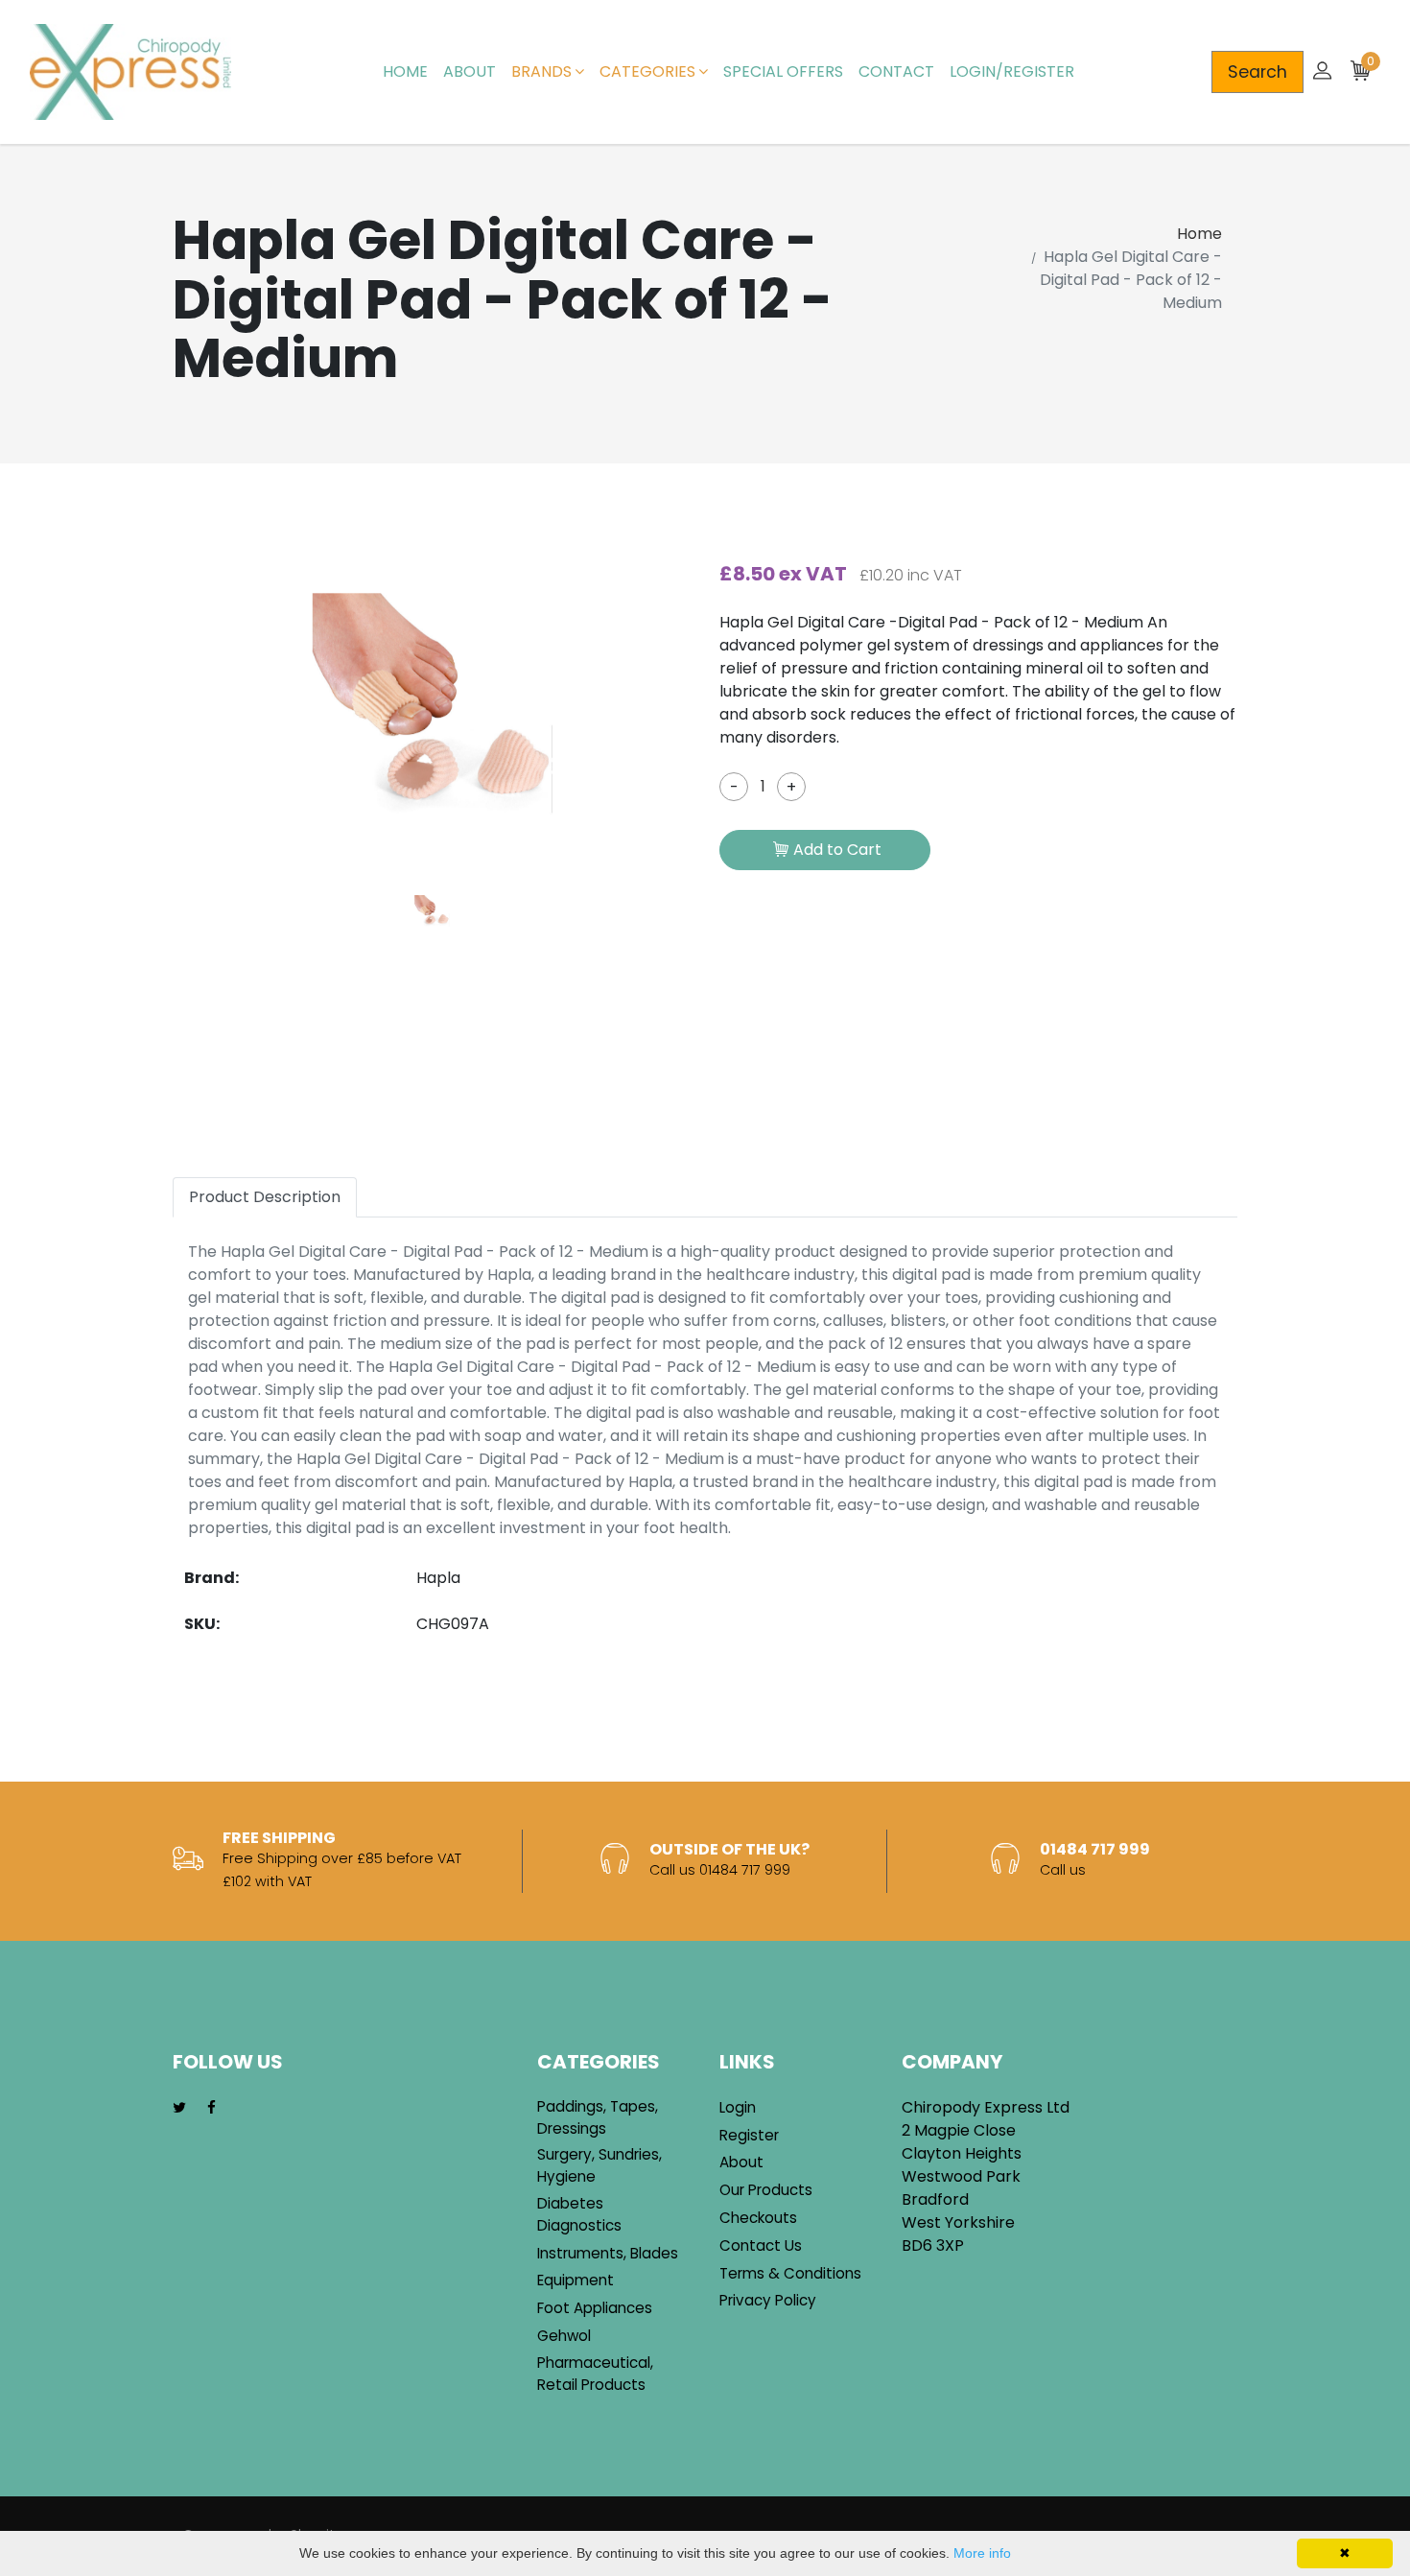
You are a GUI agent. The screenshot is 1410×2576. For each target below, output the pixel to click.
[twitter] (179, 2108)
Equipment (576, 2280)
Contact (896, 71)
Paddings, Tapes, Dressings (598, 2117)
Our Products (766, 2190)
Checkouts (758, 2218)
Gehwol (564, 2336)
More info (982, 2553)
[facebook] (211, 2108)
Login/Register (1012, 71)
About (470, 71)
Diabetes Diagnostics (579, 2214)
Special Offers (783, 71)
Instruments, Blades (608, 2253)
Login (738, 2107)
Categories (647, 71)
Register (749, 2135)
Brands (541, 71)
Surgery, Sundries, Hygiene (599, 2165)
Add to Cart (837, 850)
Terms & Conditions (790, 2273)
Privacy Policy (768, 2300)
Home (405, 71)
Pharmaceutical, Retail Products (595, 2374)
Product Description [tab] (265, 1197)
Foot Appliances (595, 2308)
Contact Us (761, 2245)
